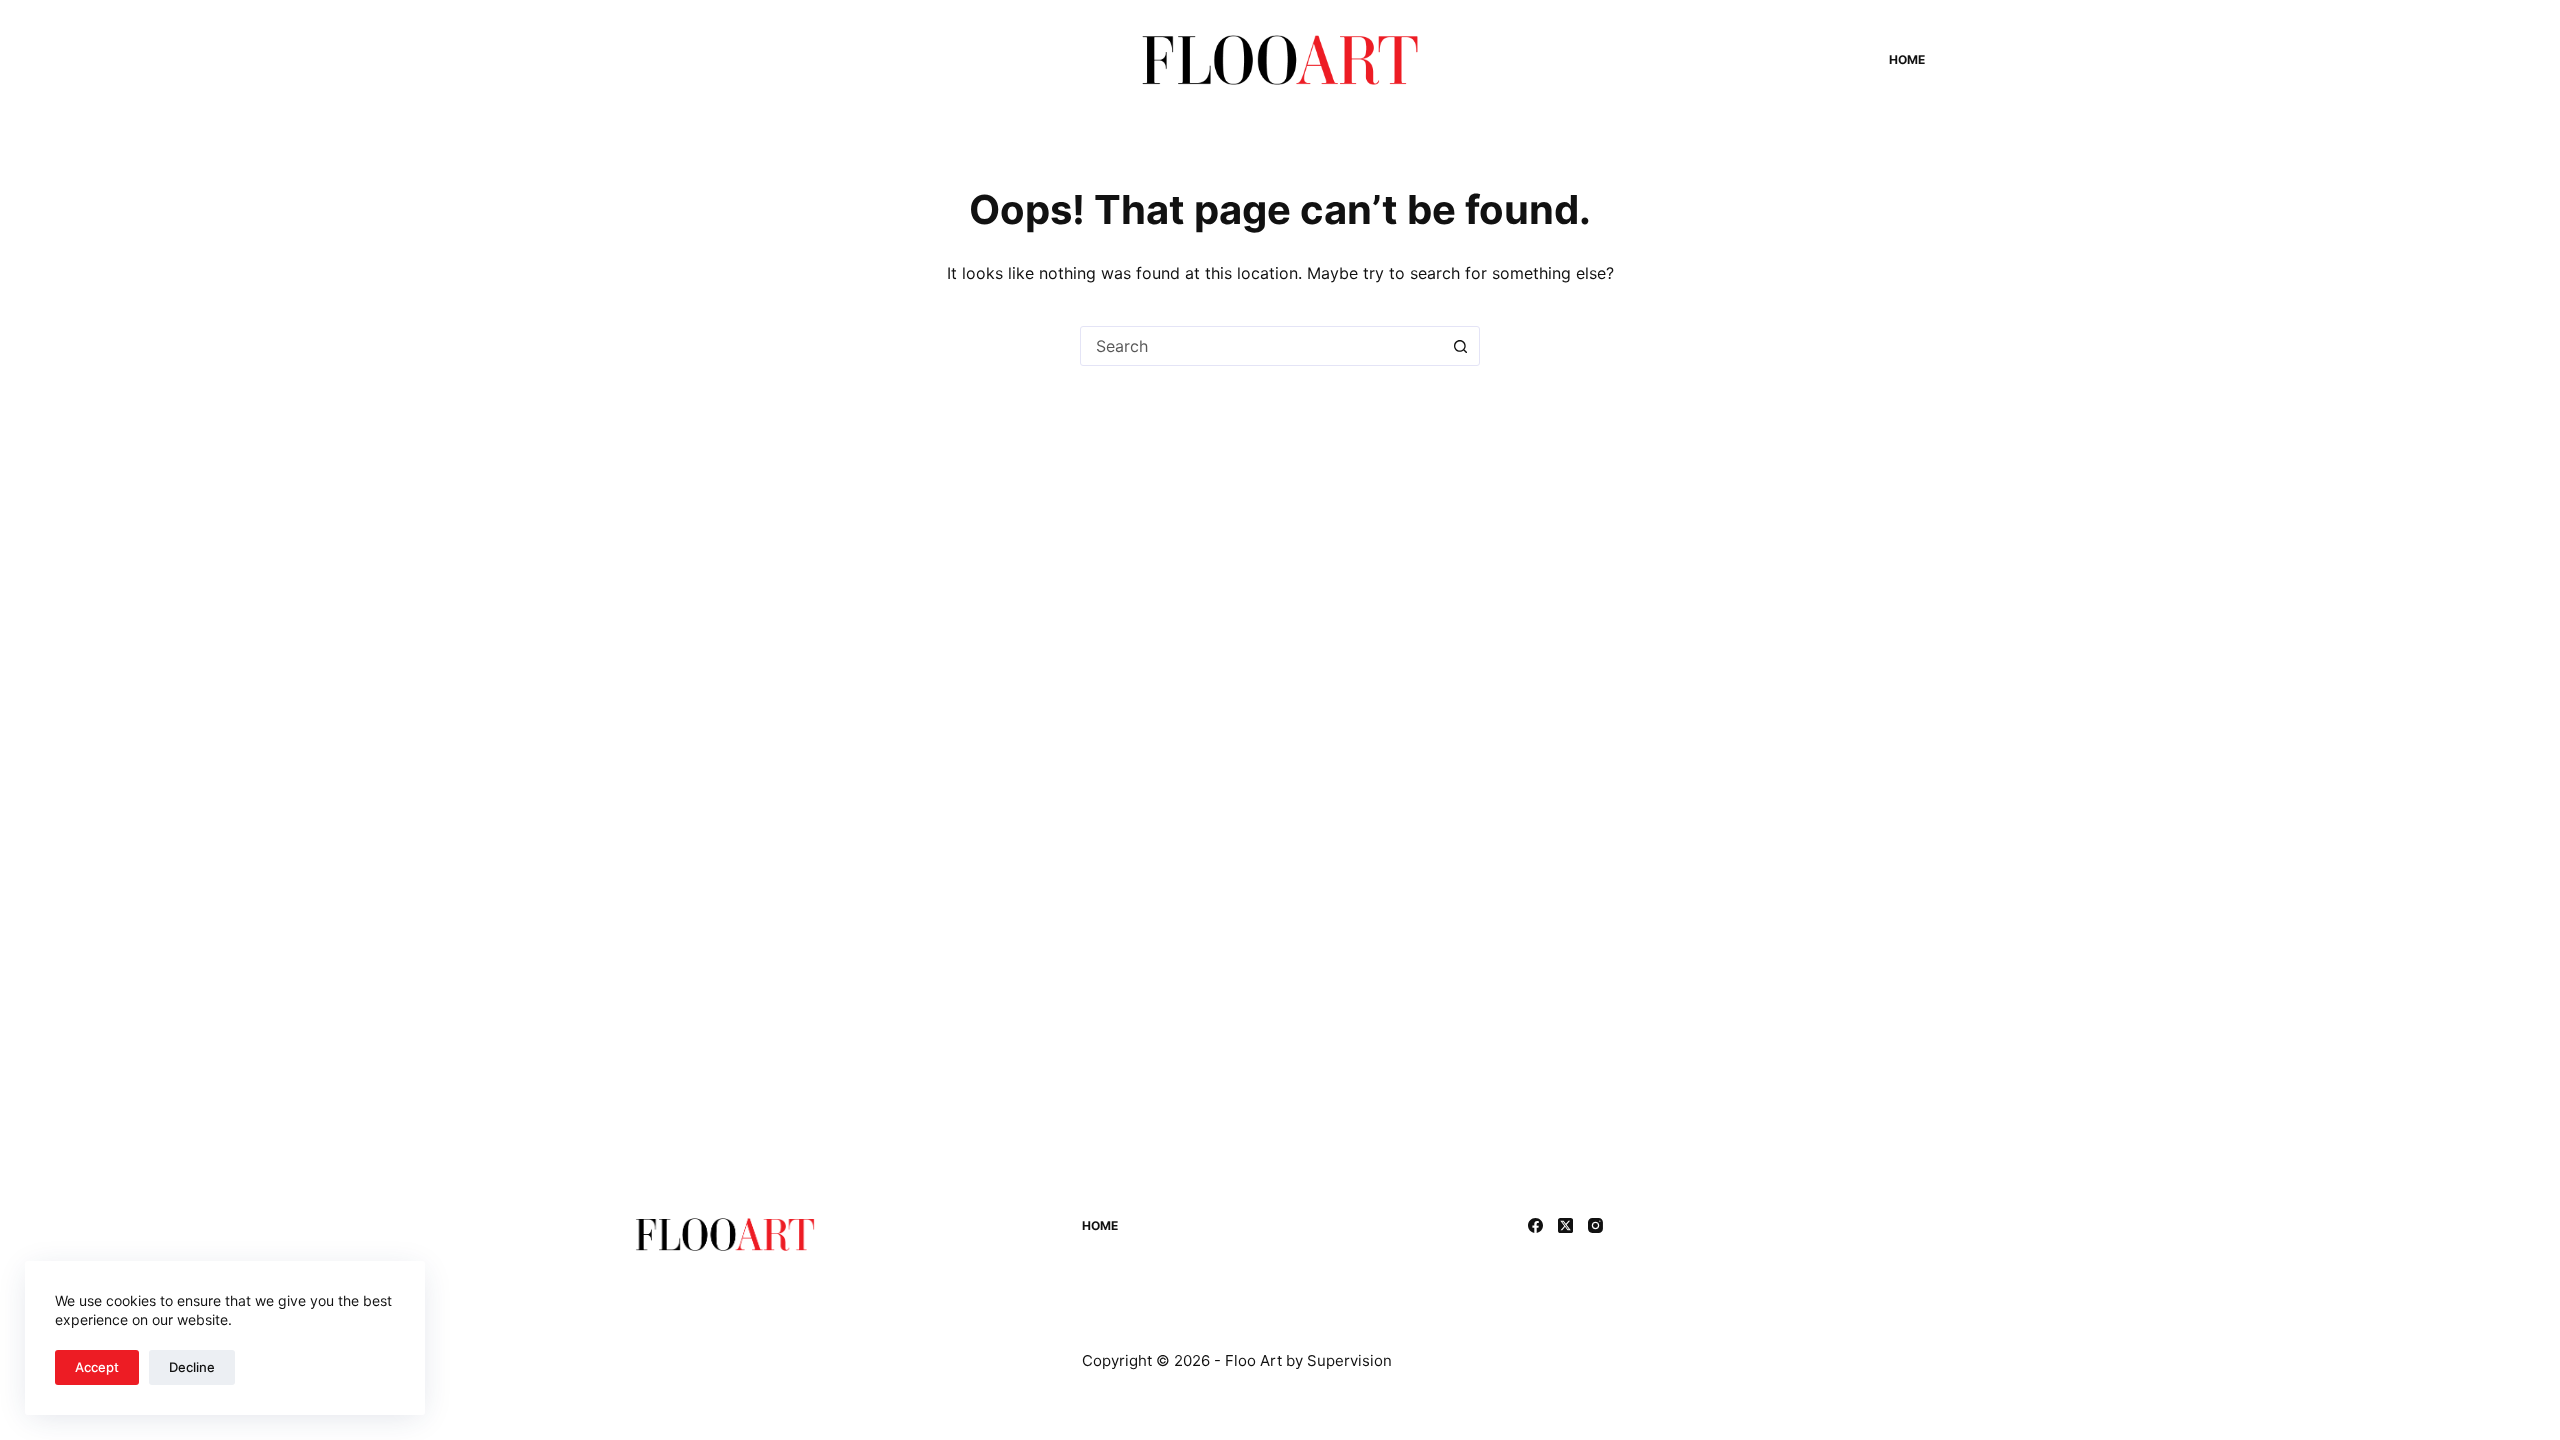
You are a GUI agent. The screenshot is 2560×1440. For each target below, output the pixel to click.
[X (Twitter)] (1565, 1225)
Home (1907, 59)
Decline (192, 1367)
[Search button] (1460, 346)
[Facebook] (1535, 1225)
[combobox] (1261, 346)
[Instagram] (1595, 1225)
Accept (97, 1367)
